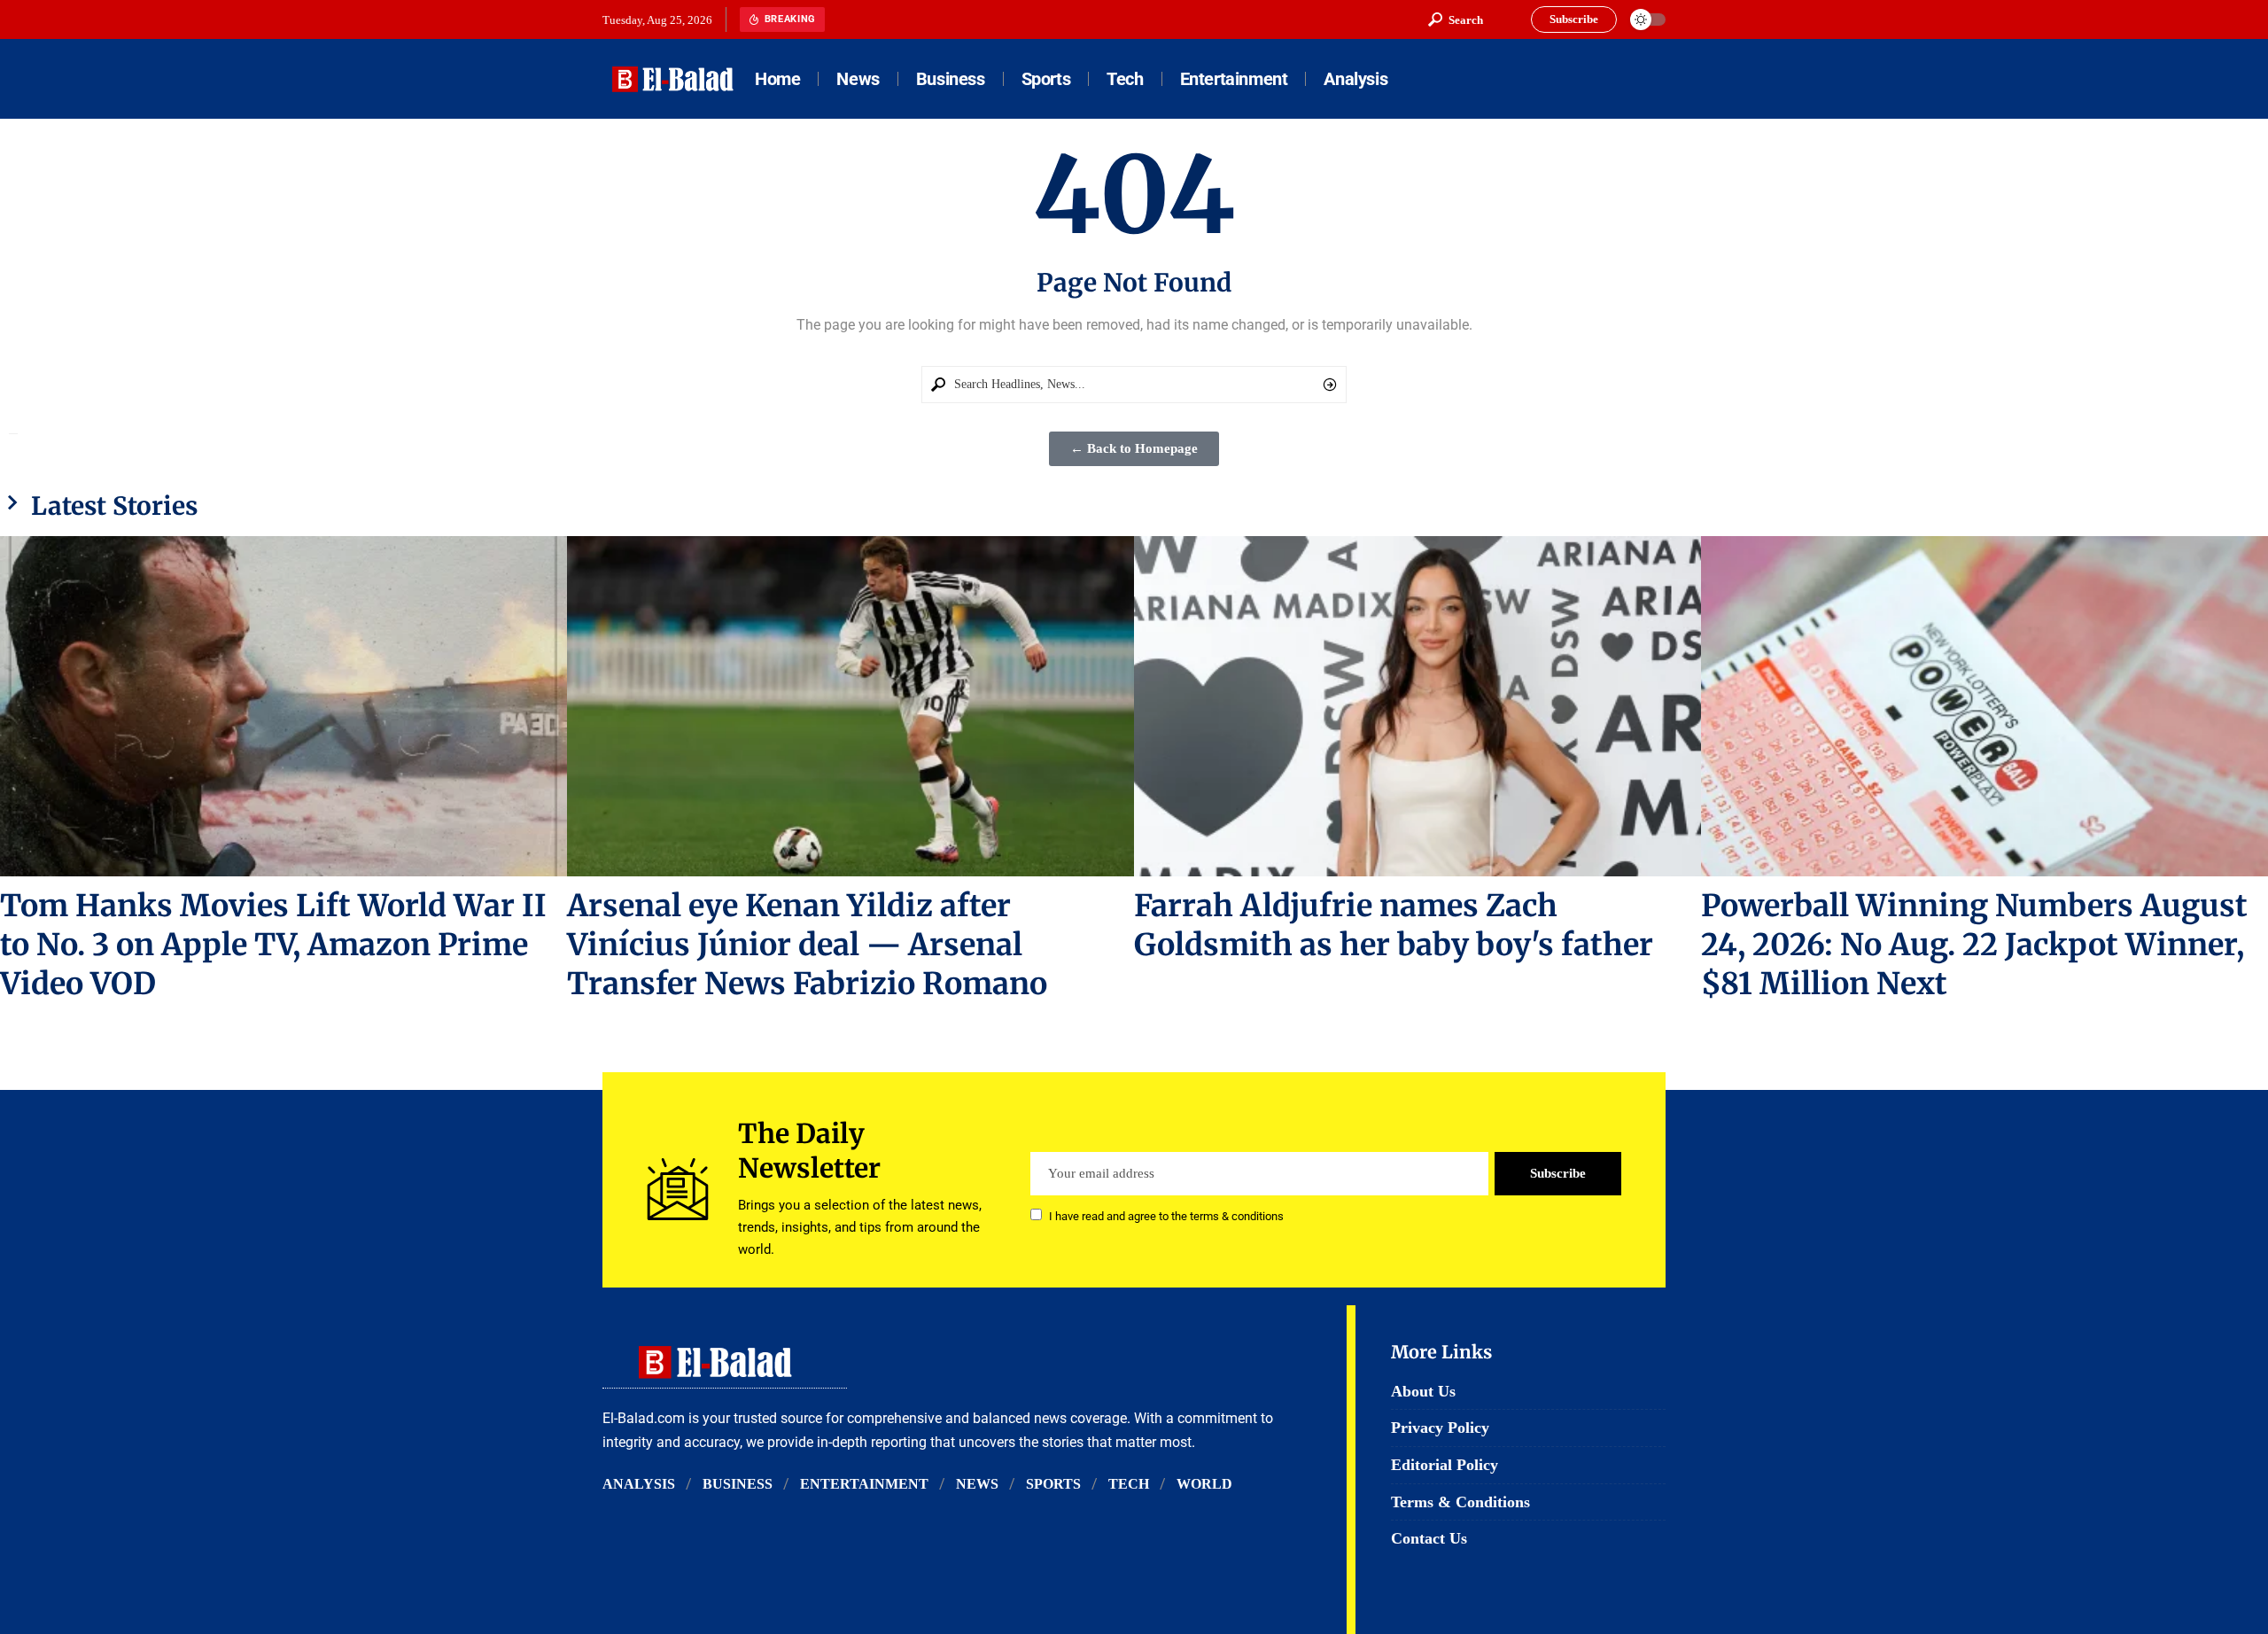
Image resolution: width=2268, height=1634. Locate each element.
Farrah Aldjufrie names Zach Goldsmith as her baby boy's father (1394, 925)
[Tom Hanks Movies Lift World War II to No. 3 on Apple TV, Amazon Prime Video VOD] (283, 706)
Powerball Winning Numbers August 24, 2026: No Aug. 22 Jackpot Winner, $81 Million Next (1974, 945)
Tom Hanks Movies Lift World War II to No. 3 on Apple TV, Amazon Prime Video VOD (273, 945)
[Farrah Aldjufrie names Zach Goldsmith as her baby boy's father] (1417, 706)
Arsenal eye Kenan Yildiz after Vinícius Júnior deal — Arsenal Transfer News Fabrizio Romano (807, 945)
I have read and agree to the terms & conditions (1166, 1216)
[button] (1456, 19)
